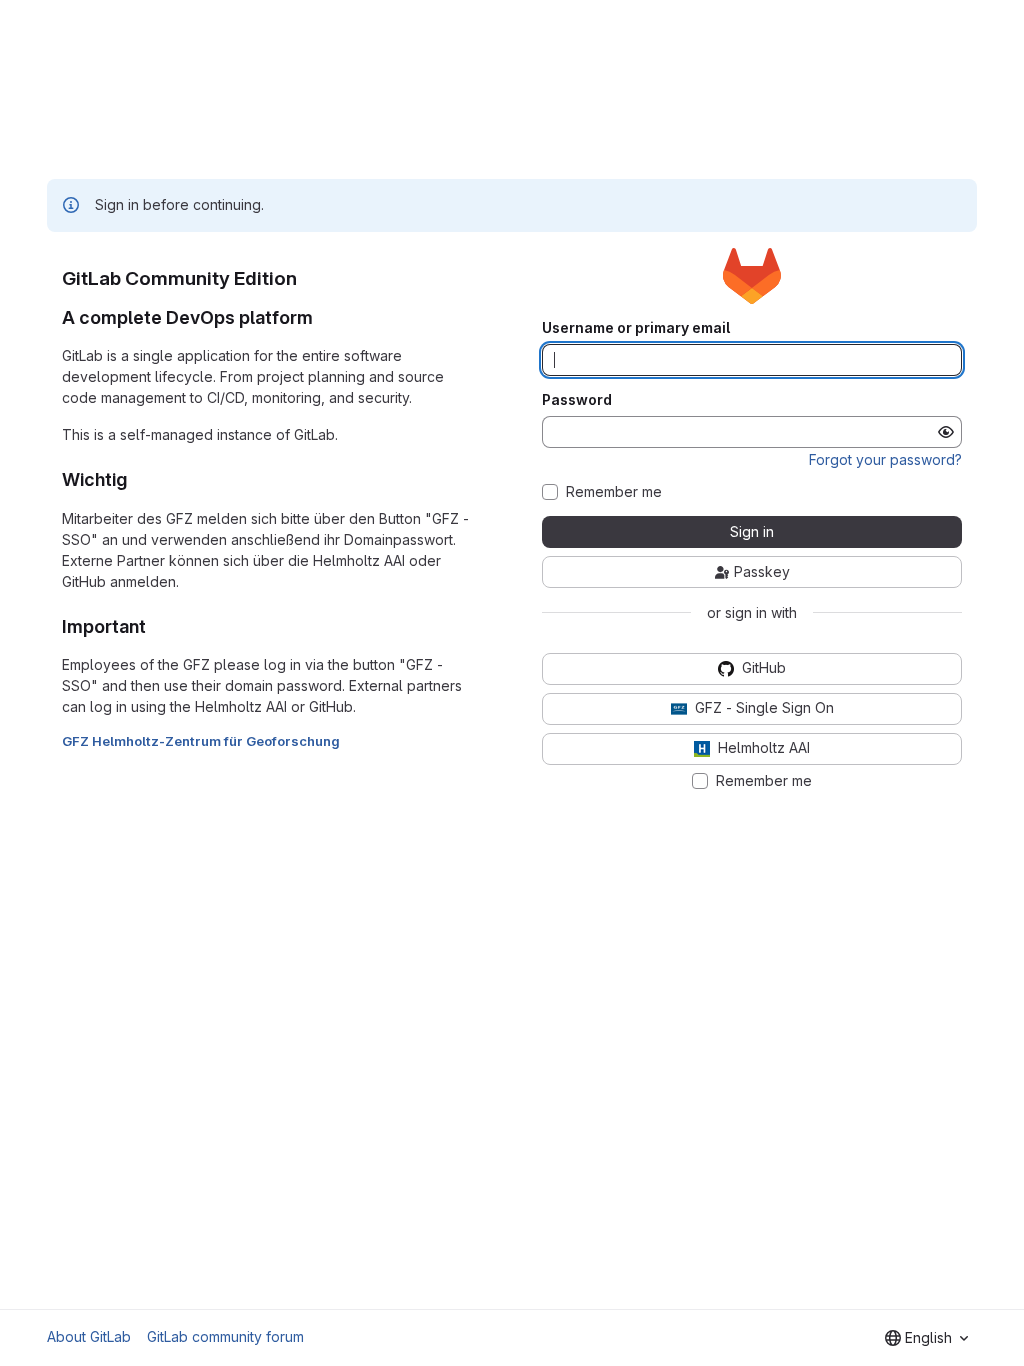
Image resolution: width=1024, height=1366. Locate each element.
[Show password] (946, 432)
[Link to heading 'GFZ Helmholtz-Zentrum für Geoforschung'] (347, 741)
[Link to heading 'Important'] (156, 626)
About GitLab (89, 1336)
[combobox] (926, 1338)
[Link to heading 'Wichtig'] (137, 479)
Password (577, 400)
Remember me (614, 492)
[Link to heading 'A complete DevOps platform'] (323, 317)
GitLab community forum (225, 1336)
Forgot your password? (885, 459)
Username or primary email (636, 328)
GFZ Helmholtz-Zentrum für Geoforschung (201, 741)
